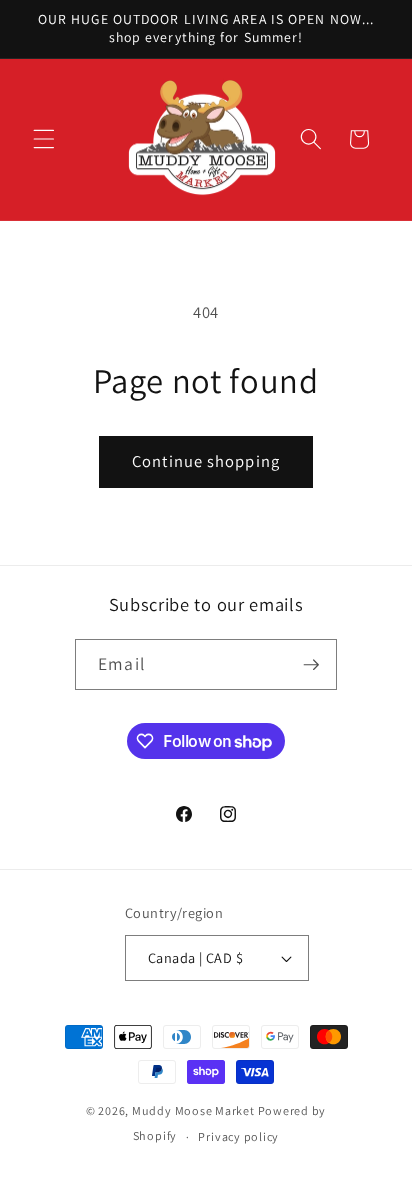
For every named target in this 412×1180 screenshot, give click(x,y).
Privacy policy (238, 1136)
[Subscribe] (311, 665)
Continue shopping (206, 461)
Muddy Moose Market (193, 1110)
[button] (44, 139)
